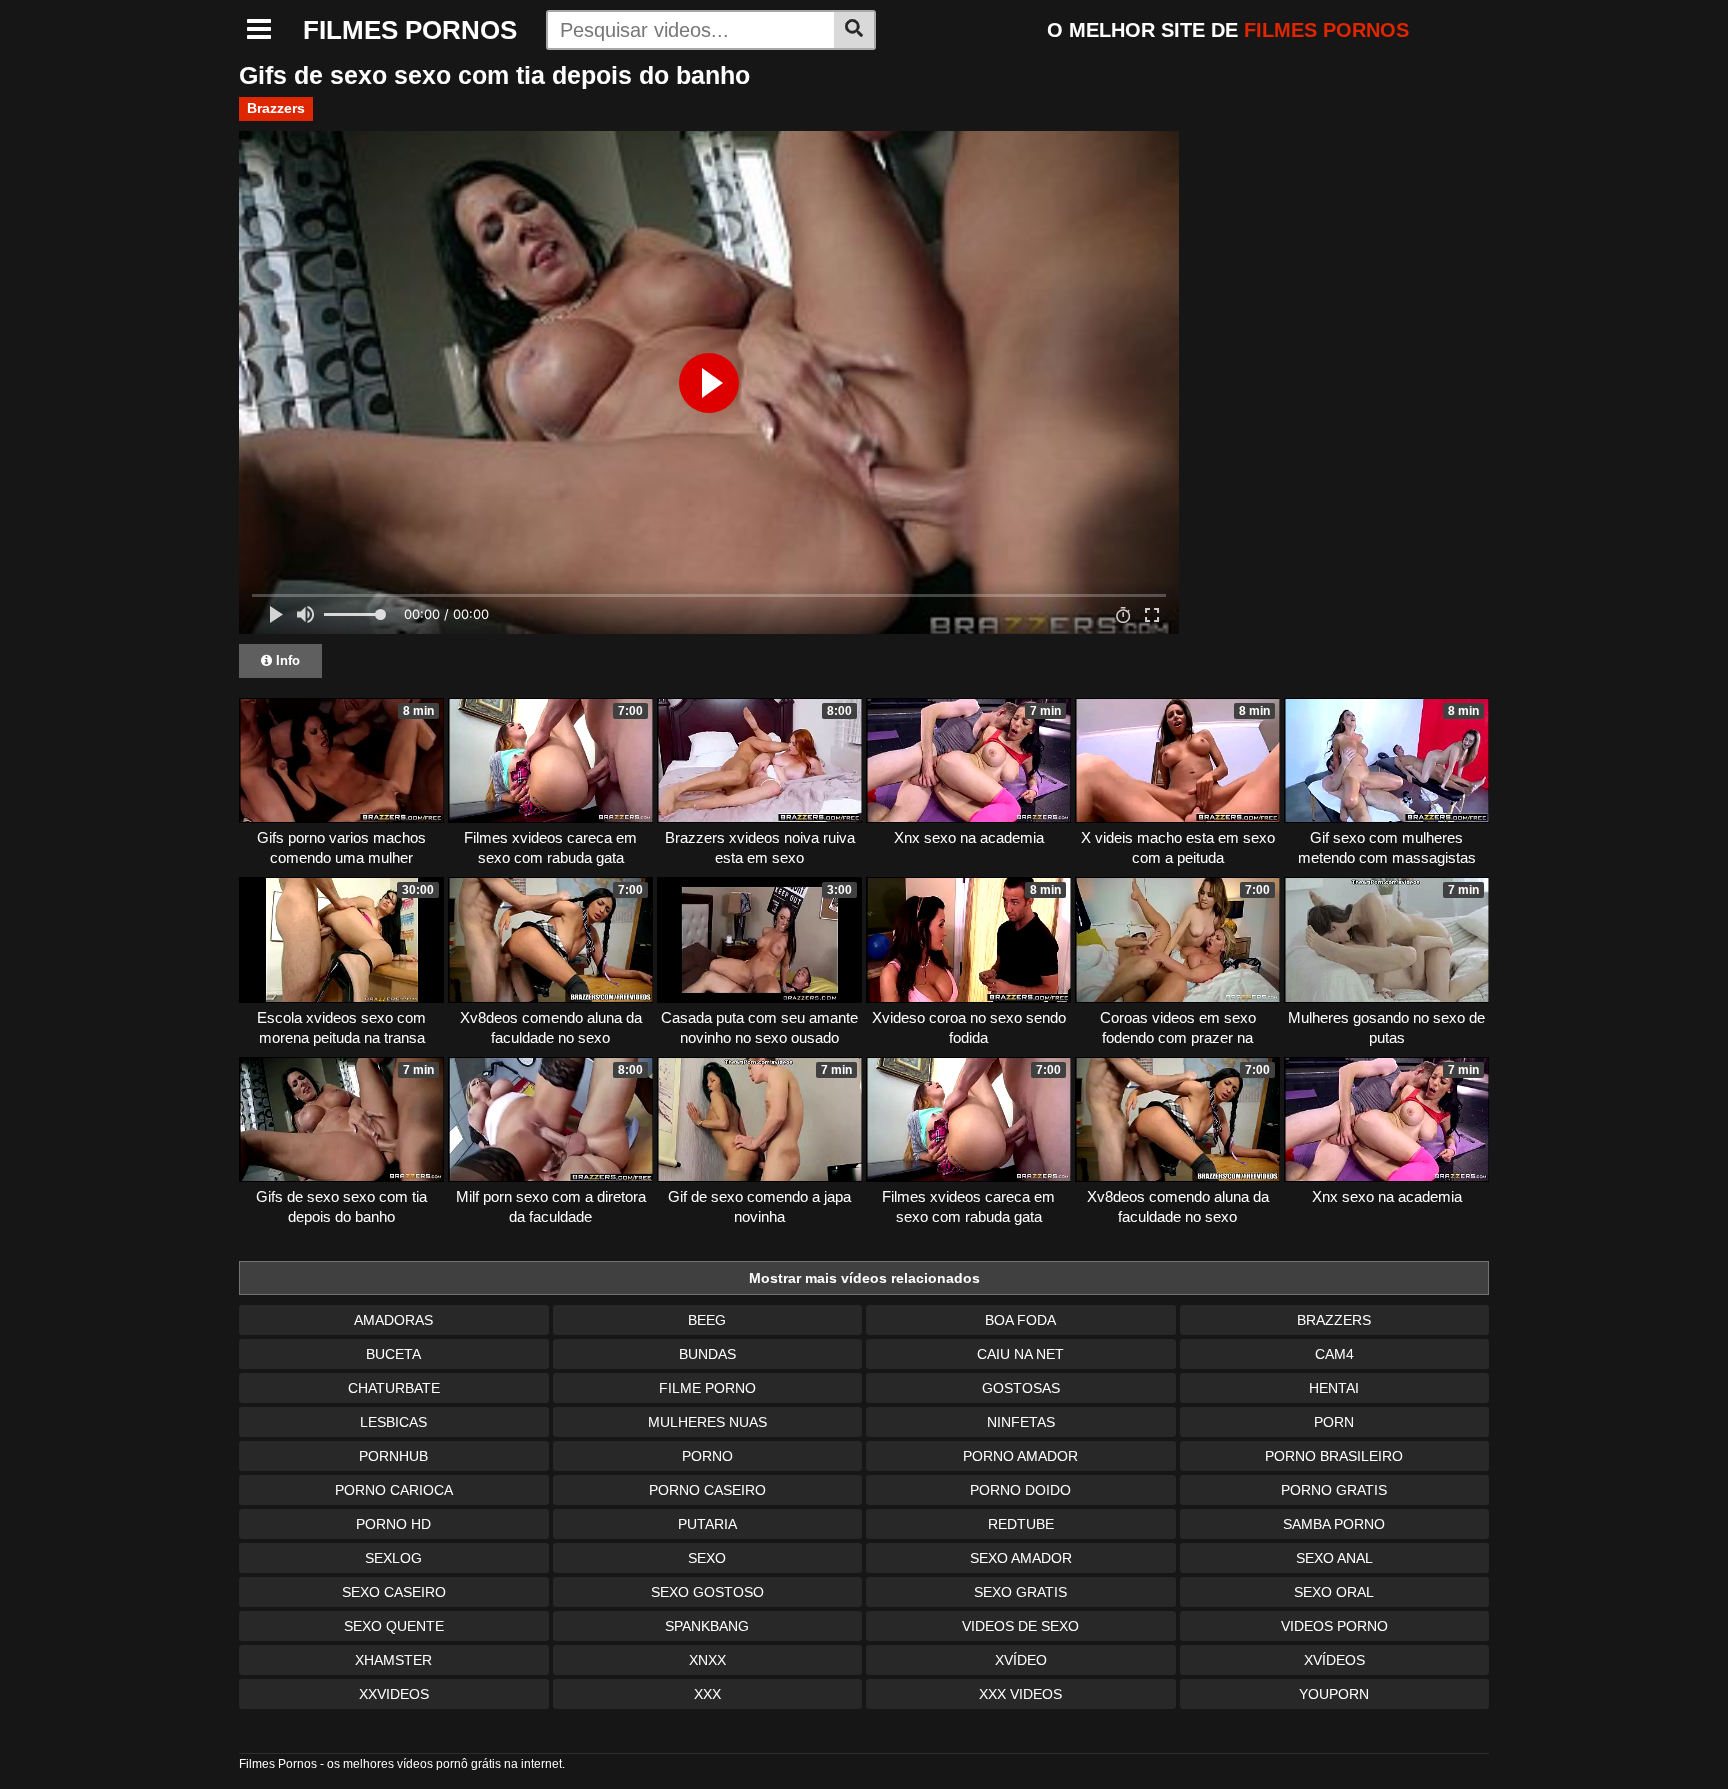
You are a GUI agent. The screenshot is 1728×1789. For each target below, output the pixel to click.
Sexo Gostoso (707, 1592)
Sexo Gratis (1020, 1592)
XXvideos (394, 1694)
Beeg (707, 1320)
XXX (707, 1694)
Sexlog (393, 1558)
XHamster (393, 1660)
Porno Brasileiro (1334, 1456)
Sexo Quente (394, 1626)
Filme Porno (707, 1388)
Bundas (707, 1354)
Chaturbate (394, 1388)
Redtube (1021, 1524)
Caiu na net (1020, 1354)
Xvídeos (1334, 1660)
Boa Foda (1020, 1320)
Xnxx (707, 1660)
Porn (1334, 1422)
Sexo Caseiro (394, 1592)
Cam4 (1334, 1354)
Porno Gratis (1334, 1490)
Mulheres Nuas (707, 1422)
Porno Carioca (394, 1490)
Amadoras (393, 1320)
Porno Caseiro (707, 1490)
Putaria (707, 1524)
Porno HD (393, 1524)
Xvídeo (1021, 1660)
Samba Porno (1334, 1524)
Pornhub (393, 1456)
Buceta (393, 1354)
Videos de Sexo (1020, 1626)
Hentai (1334, 1388)
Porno (707, 1456)
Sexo (707, 1558)
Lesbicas (393, 1422)
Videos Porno (1334, 1626)
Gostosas (1021, 1388)
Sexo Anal (1334, 1558)
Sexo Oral (1334, 1592)
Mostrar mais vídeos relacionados (864, 1278)
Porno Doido (1020, 1490)
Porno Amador (1020, 1456)
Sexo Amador (1021, 1558)
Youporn (1334, 1694)
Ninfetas (1021, 1422)
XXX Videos (1020, 1694)
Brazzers (276, 108)
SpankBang (707, 1626)
